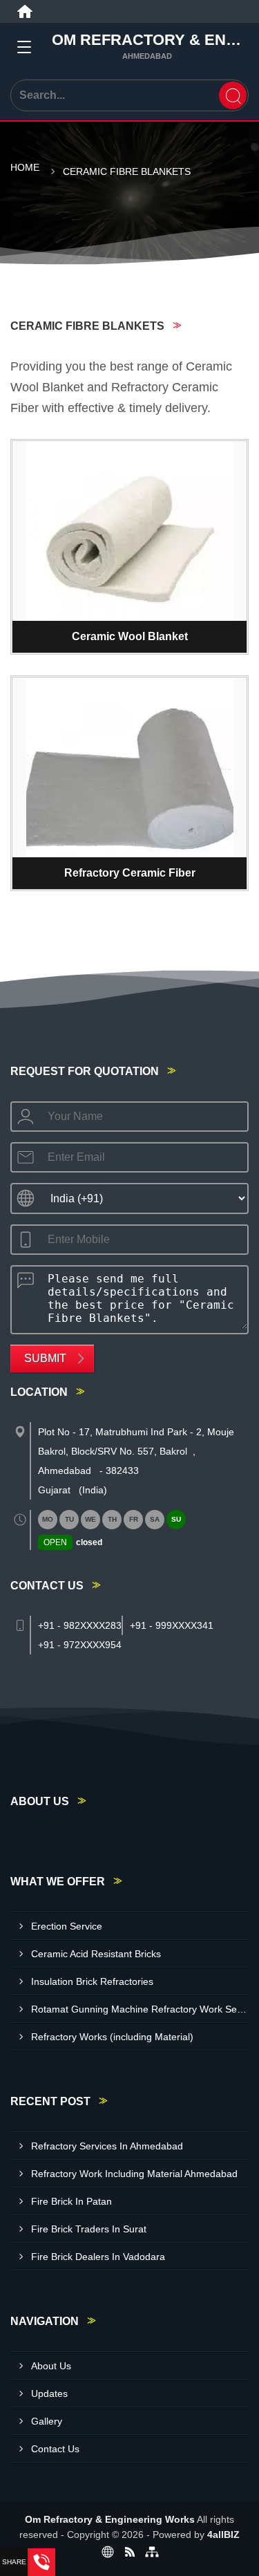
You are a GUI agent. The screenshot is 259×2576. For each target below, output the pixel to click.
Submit (45, 1358)
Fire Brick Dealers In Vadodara (98, 2257)
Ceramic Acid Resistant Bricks (96, 1954)
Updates (49, 2393)
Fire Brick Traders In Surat (89, 2229)
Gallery (47, 2421)
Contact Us (55, 2449)
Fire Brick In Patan (71, 2201)
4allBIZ (223, 2535)
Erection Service (67, 1926)
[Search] (233, 95)
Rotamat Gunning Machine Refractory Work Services (140, 2009)
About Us (51, 2366)
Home (25, 167)
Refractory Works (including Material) (112, 2037)
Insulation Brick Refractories (92, 1981)
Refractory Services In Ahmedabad (107, 2146)
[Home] (25, 12)
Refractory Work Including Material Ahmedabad (134, 2174)
